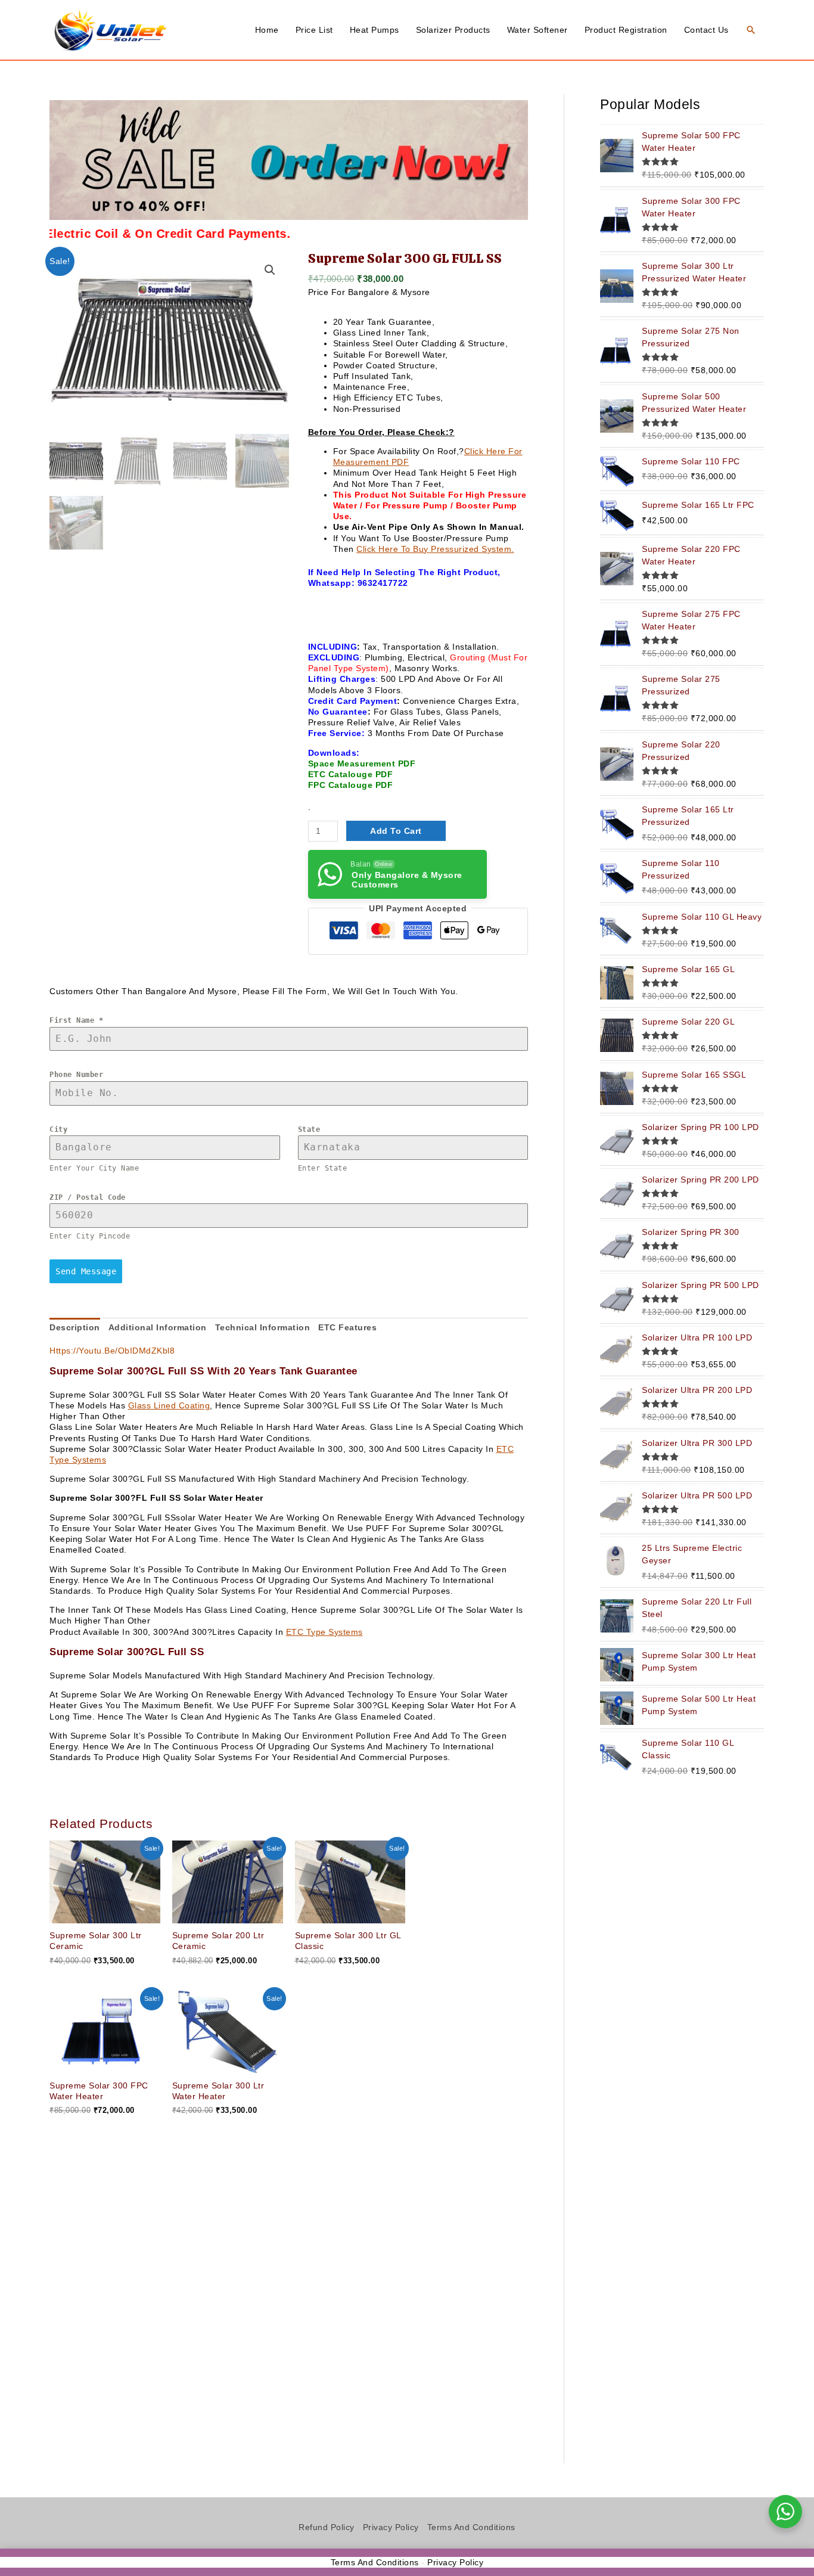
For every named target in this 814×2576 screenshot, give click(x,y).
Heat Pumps (375, 30)
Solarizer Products (453, 30)
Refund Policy (327, 2527)
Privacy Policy (391, 2527)
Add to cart (396, 831)
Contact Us (706, 30)
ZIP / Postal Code (88, 1197)
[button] (751, 30)
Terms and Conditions (471, 2527)
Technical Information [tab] (263, 1327)
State (309, 1129)
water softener (538, 30)
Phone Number (76, 1075)
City (58, 1129)
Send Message (86, 1271)
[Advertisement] (289, 2300)
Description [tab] (75, 1327)
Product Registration (626, 30)
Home (267, 30)
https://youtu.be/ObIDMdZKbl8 (112, 1351)
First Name (76, 1020)
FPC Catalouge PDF (351, 785)
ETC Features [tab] (347, 1327)
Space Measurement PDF (362, 764)
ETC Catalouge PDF (351, 774)
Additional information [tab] (158, 1327)
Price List (314, 30)
